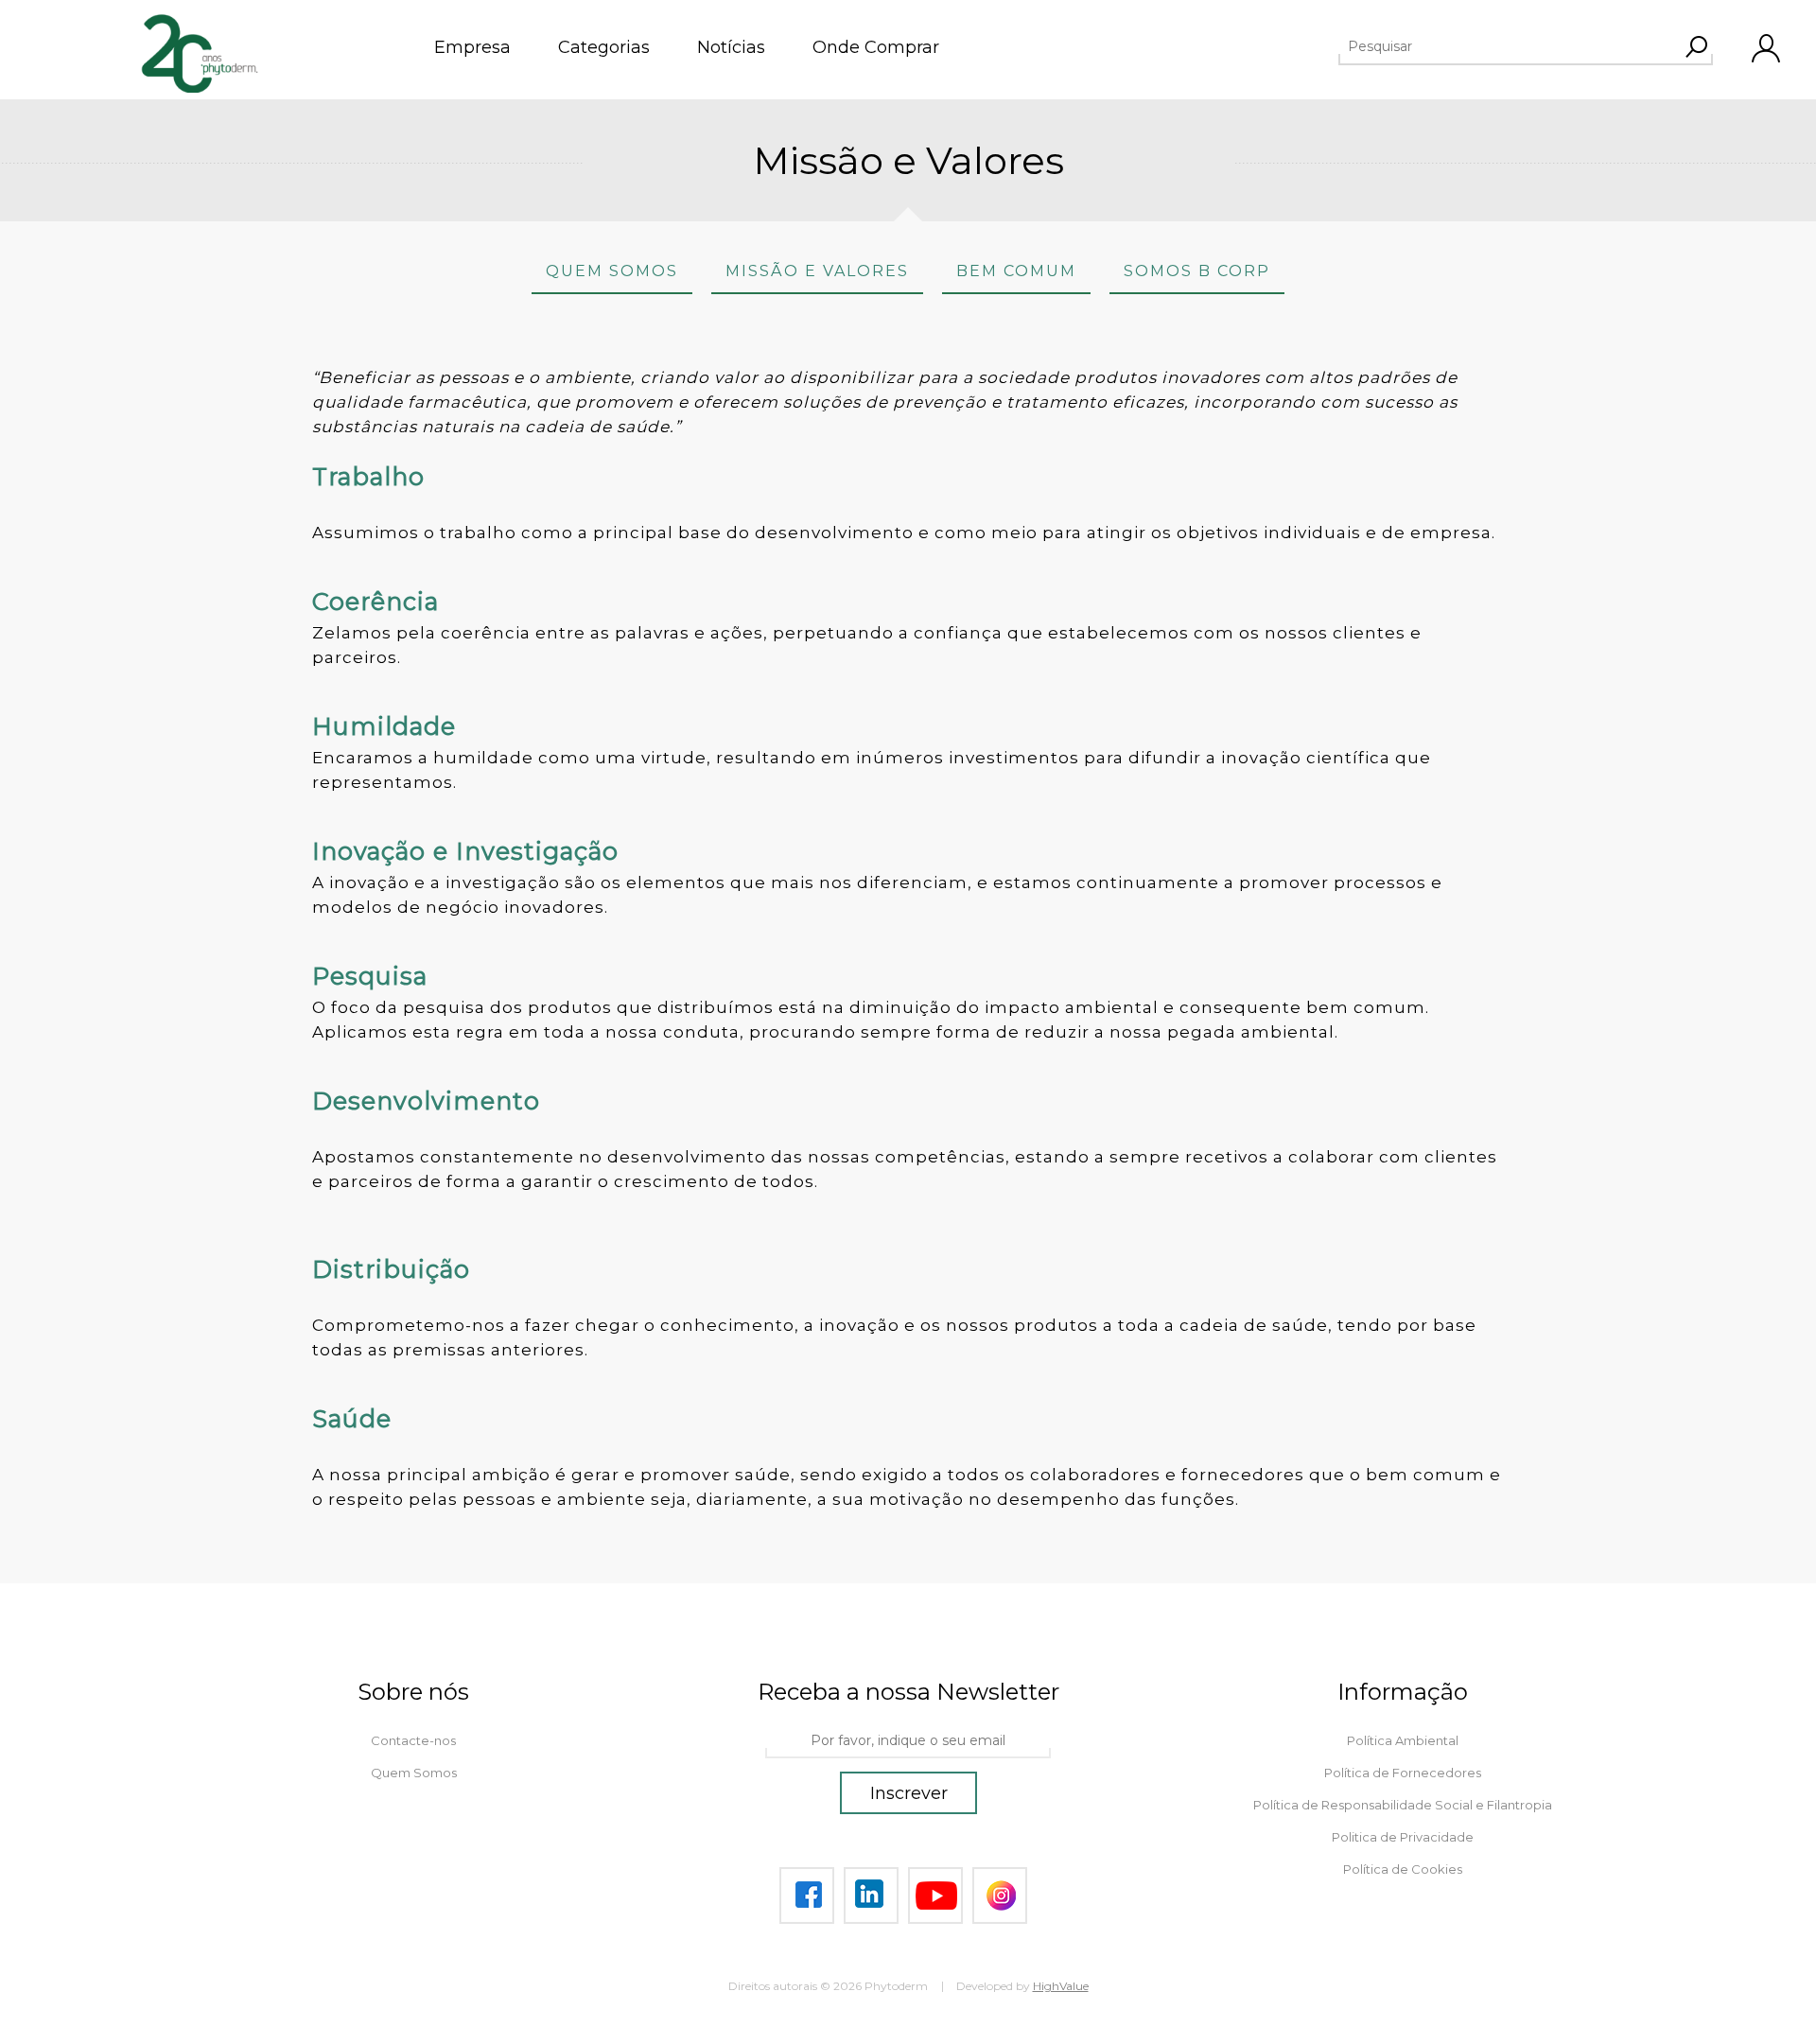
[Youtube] (935, 1896)
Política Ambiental (1403, 1740)
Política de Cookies (1403, 1869)
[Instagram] (1000, 1896)
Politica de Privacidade (1403, 1837)
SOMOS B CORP (1197, 271)
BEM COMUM (1016, 271)
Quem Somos (414, 1773)
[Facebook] (807, 1896)
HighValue (1061, 1986)
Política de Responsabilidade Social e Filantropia (1403, 1805)
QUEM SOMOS (612, 271)
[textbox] (1509, 46)
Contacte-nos (413, 1740)
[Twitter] (871, 1896)
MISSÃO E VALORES (817, 271)
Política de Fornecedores (1403, 1773)
